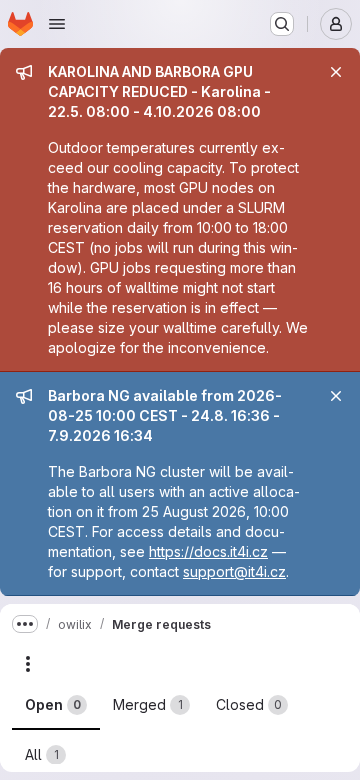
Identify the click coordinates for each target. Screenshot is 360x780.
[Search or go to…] (282, 24)
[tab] (56, 705)
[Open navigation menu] (57, 24)
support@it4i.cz (234, 571)
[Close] (336, 72)
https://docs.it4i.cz (208, 551)
